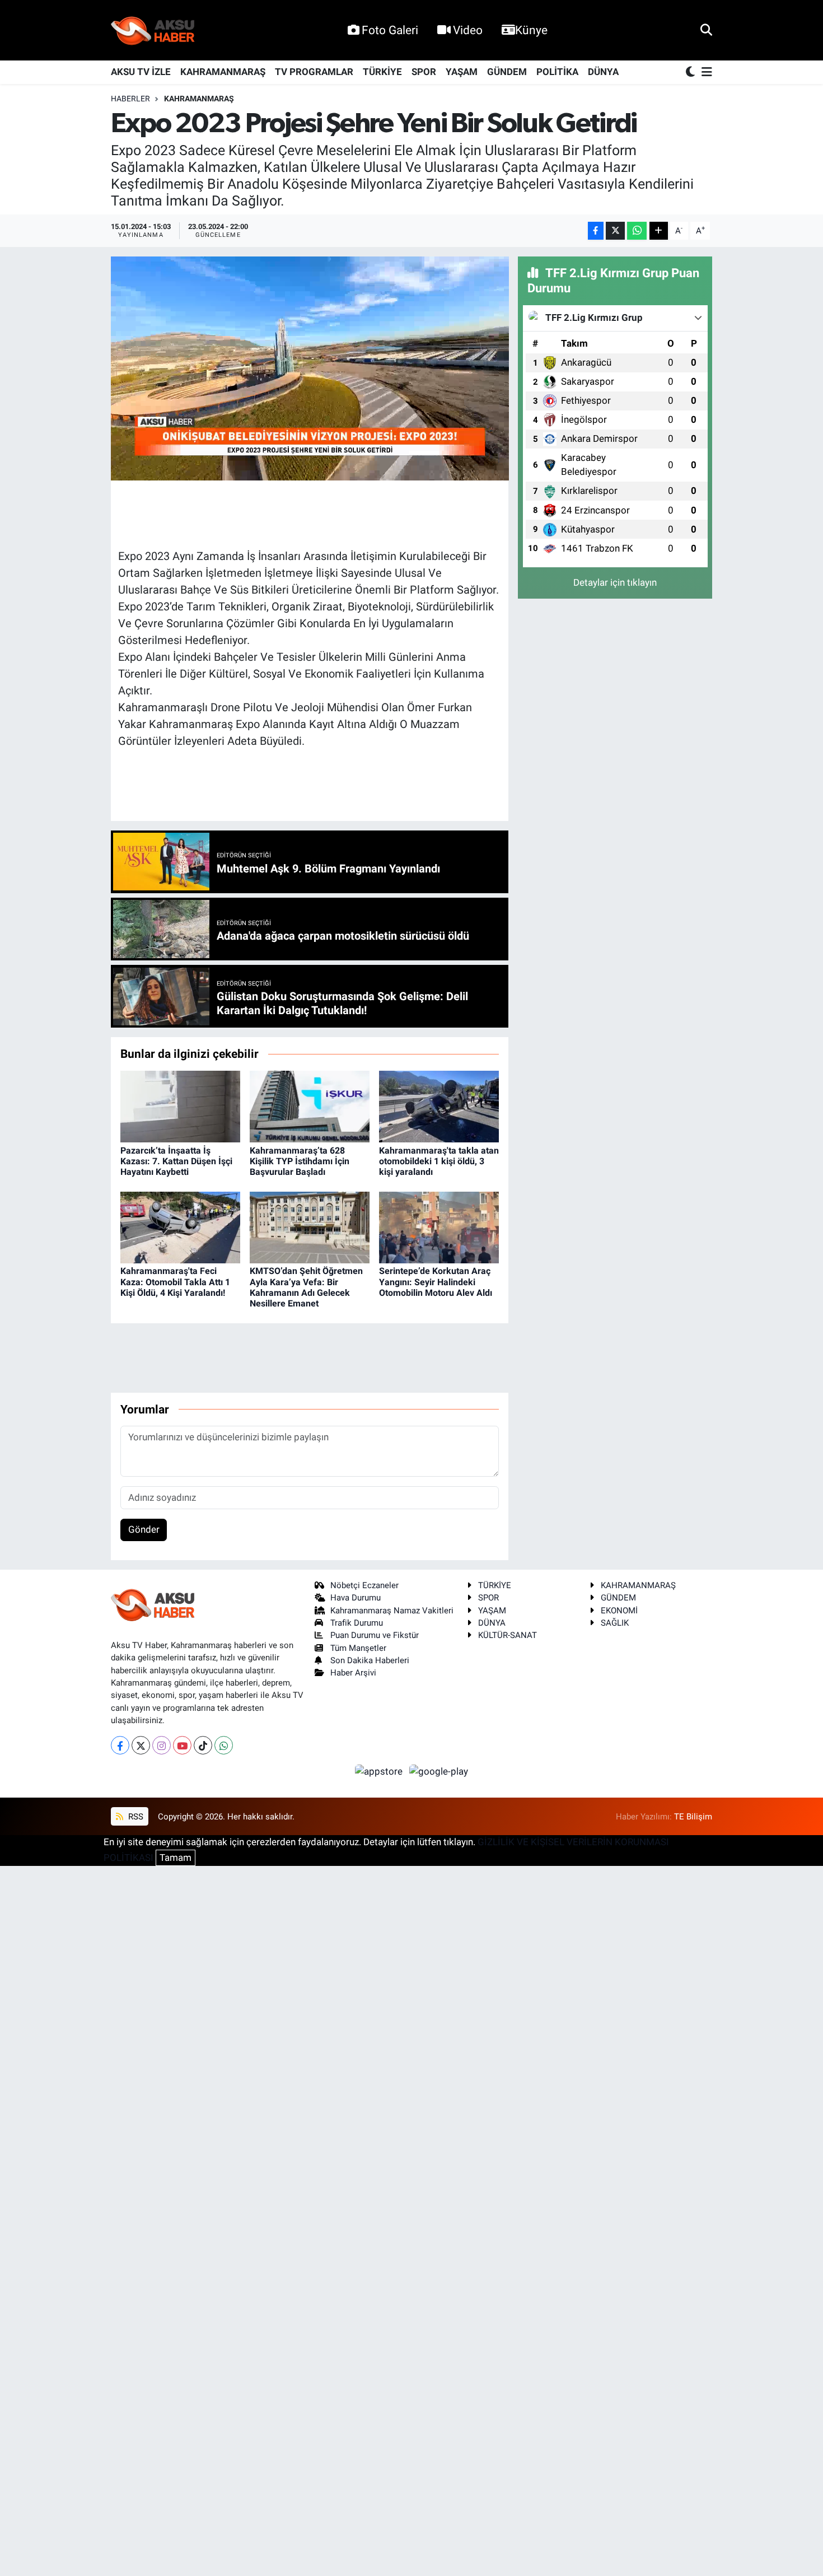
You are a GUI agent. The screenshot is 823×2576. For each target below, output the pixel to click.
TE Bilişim (693, 1817)
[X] (141, 1745)
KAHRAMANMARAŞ (223, 72)
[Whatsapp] (224, 1745)
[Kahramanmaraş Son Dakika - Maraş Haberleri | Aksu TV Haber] (153, 31)
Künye (531, 30)
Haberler (130, 99)
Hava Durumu (356, 1598)
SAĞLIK (615, 1623)
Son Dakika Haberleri (370, 1660)
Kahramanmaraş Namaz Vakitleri (392, 1611)
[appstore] (380, 1771)
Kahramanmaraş (199, 99)
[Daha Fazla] (659, 231)
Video (468, 30)
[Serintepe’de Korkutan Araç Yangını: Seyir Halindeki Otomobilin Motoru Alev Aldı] (439, 1226)
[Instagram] (162, 1745)
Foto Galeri (390, 30)
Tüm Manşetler (358, 1648)
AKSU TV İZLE (141, 72)
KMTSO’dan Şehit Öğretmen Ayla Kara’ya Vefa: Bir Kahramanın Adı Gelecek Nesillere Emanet (306, 1287)
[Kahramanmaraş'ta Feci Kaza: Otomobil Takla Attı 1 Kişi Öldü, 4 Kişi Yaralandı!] (180, 1226)
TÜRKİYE (382, 72)
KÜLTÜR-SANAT (508, 1635)
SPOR (424, 72)
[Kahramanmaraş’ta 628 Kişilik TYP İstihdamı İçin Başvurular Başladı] (310, 1106)
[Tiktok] (203, 1745)
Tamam (176, 1858)
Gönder (144, 1529)
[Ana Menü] (705, 73)
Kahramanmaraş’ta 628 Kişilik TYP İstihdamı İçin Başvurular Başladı (300, 1161)
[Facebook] (120, 1745)
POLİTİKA (557, 72)
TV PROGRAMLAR (314, 72)
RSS (135, 1817)
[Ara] (706, 30)
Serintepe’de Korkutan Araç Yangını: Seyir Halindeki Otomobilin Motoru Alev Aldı (436, 1282)
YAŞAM (462, 72)
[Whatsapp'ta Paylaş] (637, 231)
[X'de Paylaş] (615, 231)
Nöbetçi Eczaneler (364, 1585)
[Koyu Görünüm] (691, 73)
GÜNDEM (507, 72)
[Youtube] (182, 1745)
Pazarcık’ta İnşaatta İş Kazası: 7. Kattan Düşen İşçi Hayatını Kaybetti (176, 1161)
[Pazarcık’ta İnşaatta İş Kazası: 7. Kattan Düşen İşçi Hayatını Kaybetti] (180, 1106)
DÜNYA (603, 72)
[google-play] (439, 1771)
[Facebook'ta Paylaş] (596, 231)
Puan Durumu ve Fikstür (375, 1635)
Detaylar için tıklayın (615, 582)
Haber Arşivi (353, 1673)
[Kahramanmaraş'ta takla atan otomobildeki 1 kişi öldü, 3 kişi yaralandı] (439, 1106)
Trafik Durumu (357, 1623)
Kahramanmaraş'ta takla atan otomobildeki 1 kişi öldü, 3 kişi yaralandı (439, 1161)
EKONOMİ (619, 1611)
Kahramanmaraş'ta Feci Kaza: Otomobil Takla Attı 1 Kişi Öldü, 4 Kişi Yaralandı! (175, 1282)
